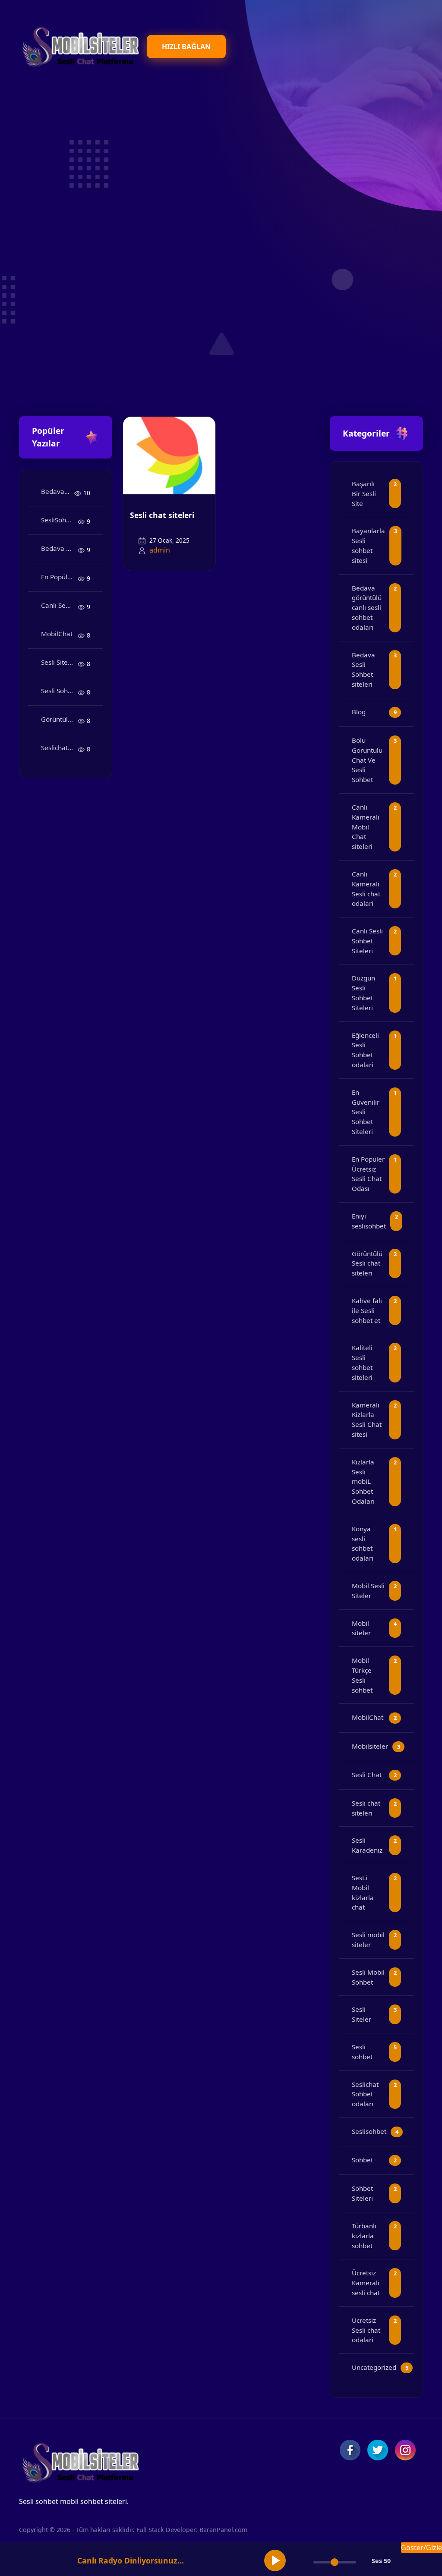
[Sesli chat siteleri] (169, 455)
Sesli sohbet (362, 2052)
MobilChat (57, 634)
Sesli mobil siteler (368, 1940)
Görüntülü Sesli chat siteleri (59, 719)
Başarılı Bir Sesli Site (364, 493)
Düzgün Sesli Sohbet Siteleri (363, 993)
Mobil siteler (361, 1628)
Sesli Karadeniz (367, 1845)
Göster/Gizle (421, 2548)
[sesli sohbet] (79, 46)
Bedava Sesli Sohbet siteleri (59, 548)
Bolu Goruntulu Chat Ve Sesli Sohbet (367, 760)
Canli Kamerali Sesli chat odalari (366, 889)
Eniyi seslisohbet (369, 1221)
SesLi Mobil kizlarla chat (363, 1892)
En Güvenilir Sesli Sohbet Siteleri (366, 1112)
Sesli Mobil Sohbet (368, 1977)
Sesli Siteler (58, 662)
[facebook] (350, 2450)
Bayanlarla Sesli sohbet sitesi (368, 545)
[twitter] (378, 2450)
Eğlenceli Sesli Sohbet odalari (365, 1050)
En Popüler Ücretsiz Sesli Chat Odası (59, 577)
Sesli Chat (367, 1775)
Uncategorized (374, 2367)
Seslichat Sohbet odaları (59, 748)
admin (160, 550)
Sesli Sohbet (59, 691)
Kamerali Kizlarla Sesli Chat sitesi (367, 1420)
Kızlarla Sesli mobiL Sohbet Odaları (363, 1481)
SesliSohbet (58, 520)
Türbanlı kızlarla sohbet (364, 2236)
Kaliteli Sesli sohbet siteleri (362, 1362)
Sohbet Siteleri (362, 2193)
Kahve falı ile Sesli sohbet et (367, 1310)
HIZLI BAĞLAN (186, 47)
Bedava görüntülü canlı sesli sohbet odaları (58, 491)
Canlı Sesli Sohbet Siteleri (59, 605)
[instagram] (405, 2450)
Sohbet (362, 2160)
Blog (359, 712)
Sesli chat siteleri (162, 515)
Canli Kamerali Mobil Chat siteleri (366, 827)
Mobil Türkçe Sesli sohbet (362, 1675)
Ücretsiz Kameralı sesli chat (366, 2283)
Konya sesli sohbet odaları (363, 1543)
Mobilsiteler (370, 1746)
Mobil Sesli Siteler (368, 1591)
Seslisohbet (369, 2131)
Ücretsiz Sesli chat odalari (366, 2330)
